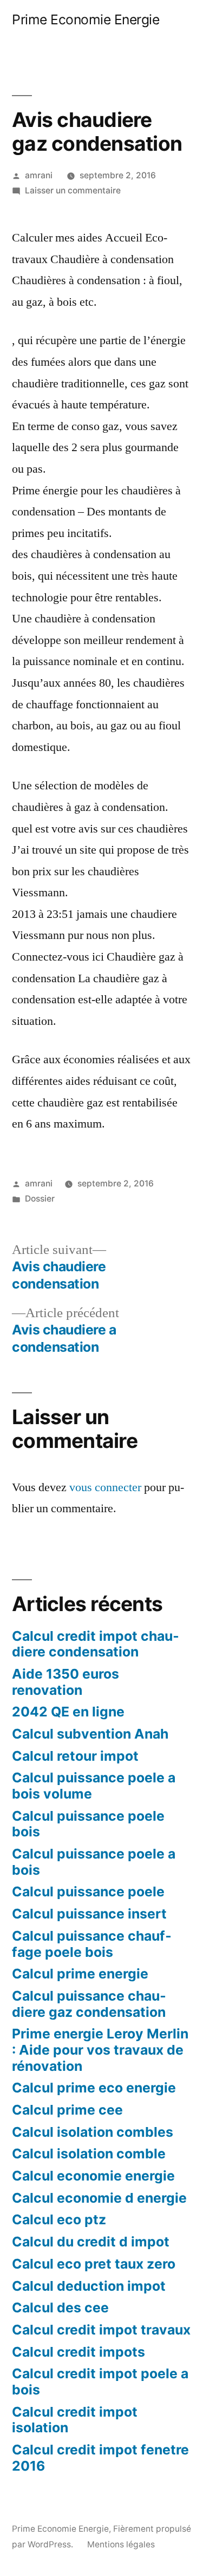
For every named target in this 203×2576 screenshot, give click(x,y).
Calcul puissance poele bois (88, 1824)
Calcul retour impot (75, 1756)
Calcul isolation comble (89, 2154)
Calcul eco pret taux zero (94, 2264)
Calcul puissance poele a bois (94, 1862)
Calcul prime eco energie (94, 2088)
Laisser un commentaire (73, 190)
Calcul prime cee (67, 2110)
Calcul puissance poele (88, 1891)
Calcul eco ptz (59, 2219)
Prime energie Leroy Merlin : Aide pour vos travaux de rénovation (100, 2050)
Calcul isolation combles (93, 2132)
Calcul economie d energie (99, 2198)
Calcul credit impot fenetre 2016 (100, 2458)
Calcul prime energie (80, 1974)
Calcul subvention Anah (90, 1734)
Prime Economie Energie (86, 19)
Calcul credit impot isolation (75, 2420)
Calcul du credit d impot (91, 2242)
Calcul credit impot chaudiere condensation (96, 1644)
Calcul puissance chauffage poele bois (92, 1944)
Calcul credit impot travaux (101, 2330)
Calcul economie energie (93, 2176)
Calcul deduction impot (89, 2286)
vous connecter (105, 1487)
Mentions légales (121, 2544)
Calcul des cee (60, 2307)
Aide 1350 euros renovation (66, 1682)
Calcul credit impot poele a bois (100, 2382)
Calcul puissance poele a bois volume (94, 1786)
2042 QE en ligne (68, 1712)
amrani (39, 175)
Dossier (40, 1199)
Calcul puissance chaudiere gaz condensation (89, 2004)
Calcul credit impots (78, 2352)
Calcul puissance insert (89, 1914)
